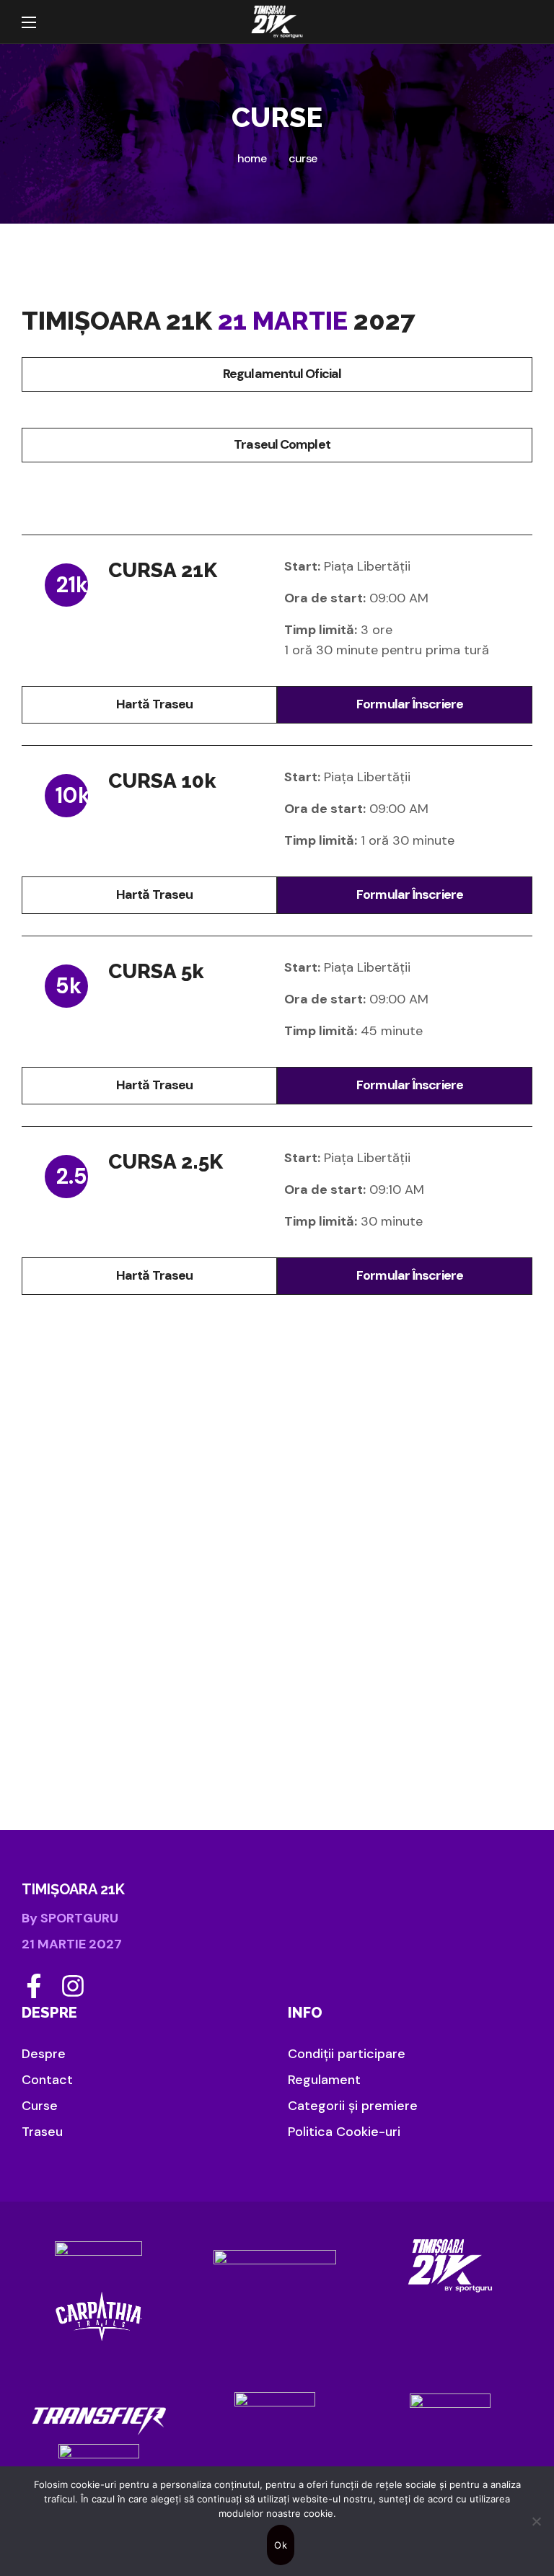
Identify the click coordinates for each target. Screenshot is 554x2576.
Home (252, 158)
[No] (536, 2521)
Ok (281, 2545)
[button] (518, 22)
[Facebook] (34, 1986)
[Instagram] (73, 1986)
